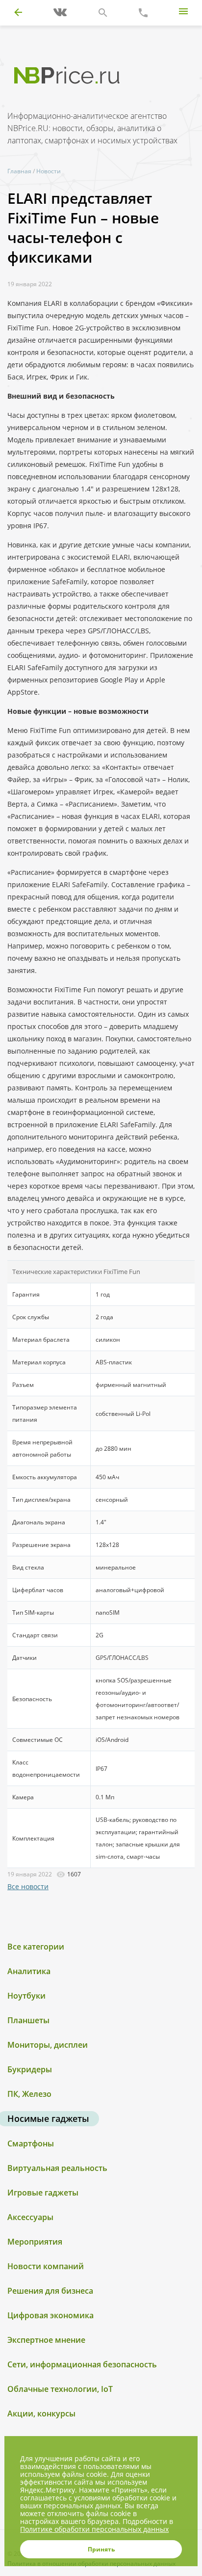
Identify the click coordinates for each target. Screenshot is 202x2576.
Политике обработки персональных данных (94, 2529)
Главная (19, 171)
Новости (49, 171)
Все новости (28, 1886)
